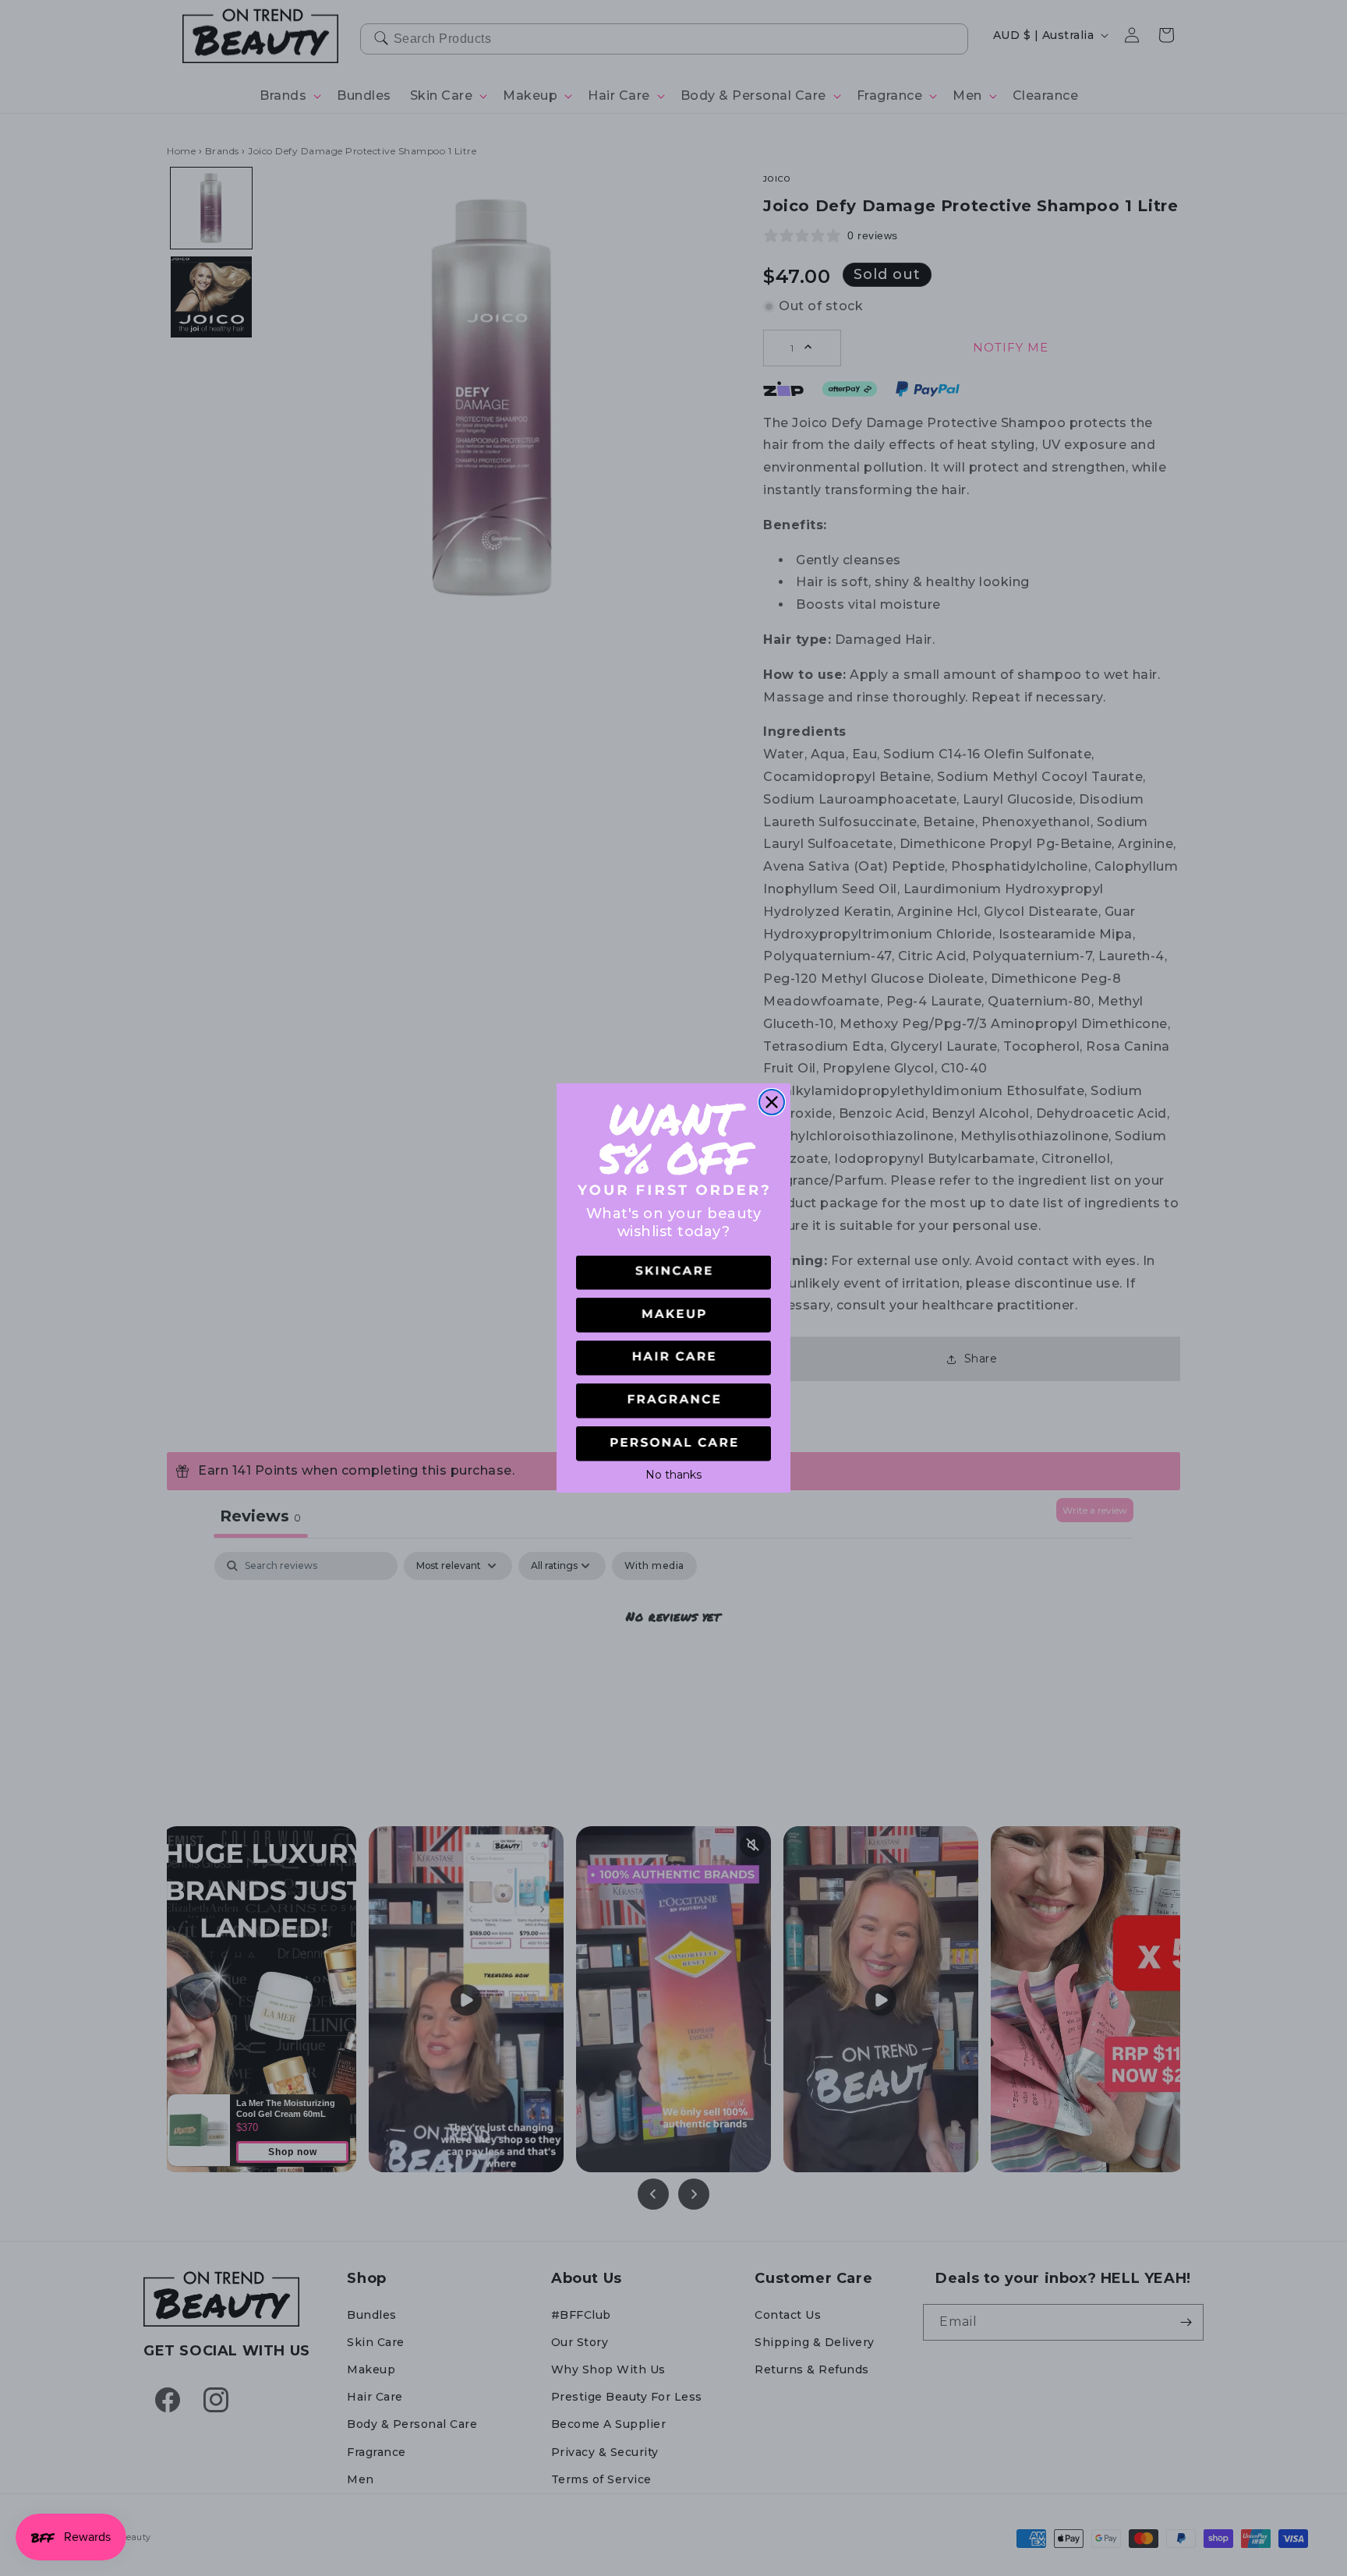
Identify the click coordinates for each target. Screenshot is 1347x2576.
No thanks (673, 1473)
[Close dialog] (772, 1102)
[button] (673, 1273)
